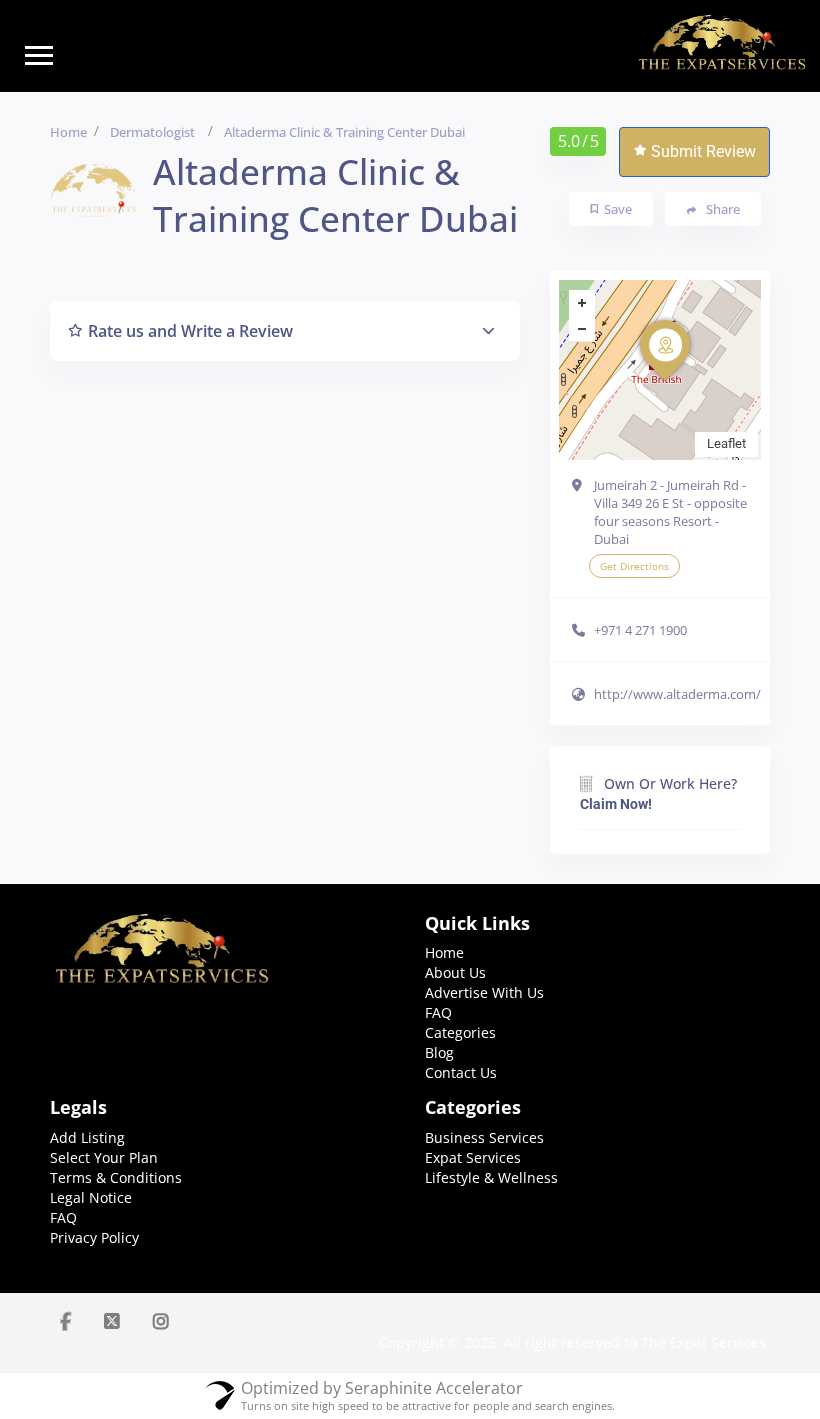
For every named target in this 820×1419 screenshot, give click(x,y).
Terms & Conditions (116, 1177)
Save (618, 209)
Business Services (484, 1137)
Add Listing (87, 1137)
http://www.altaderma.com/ (677, 694)
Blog (439, 1052)
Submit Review (703, 151)
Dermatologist (152, 132)
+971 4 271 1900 (640, 630)
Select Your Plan (104, 1157)
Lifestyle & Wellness (491, 1177)
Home (68, 132)
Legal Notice (91, 1197)
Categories (460, 1032)
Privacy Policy (94, 1237)
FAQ (438, 1012)
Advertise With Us (484, 992)
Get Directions (634, 566)
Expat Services (473, 1157)
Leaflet (726, 443)
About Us (455, 972)
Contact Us (461, 1072)
